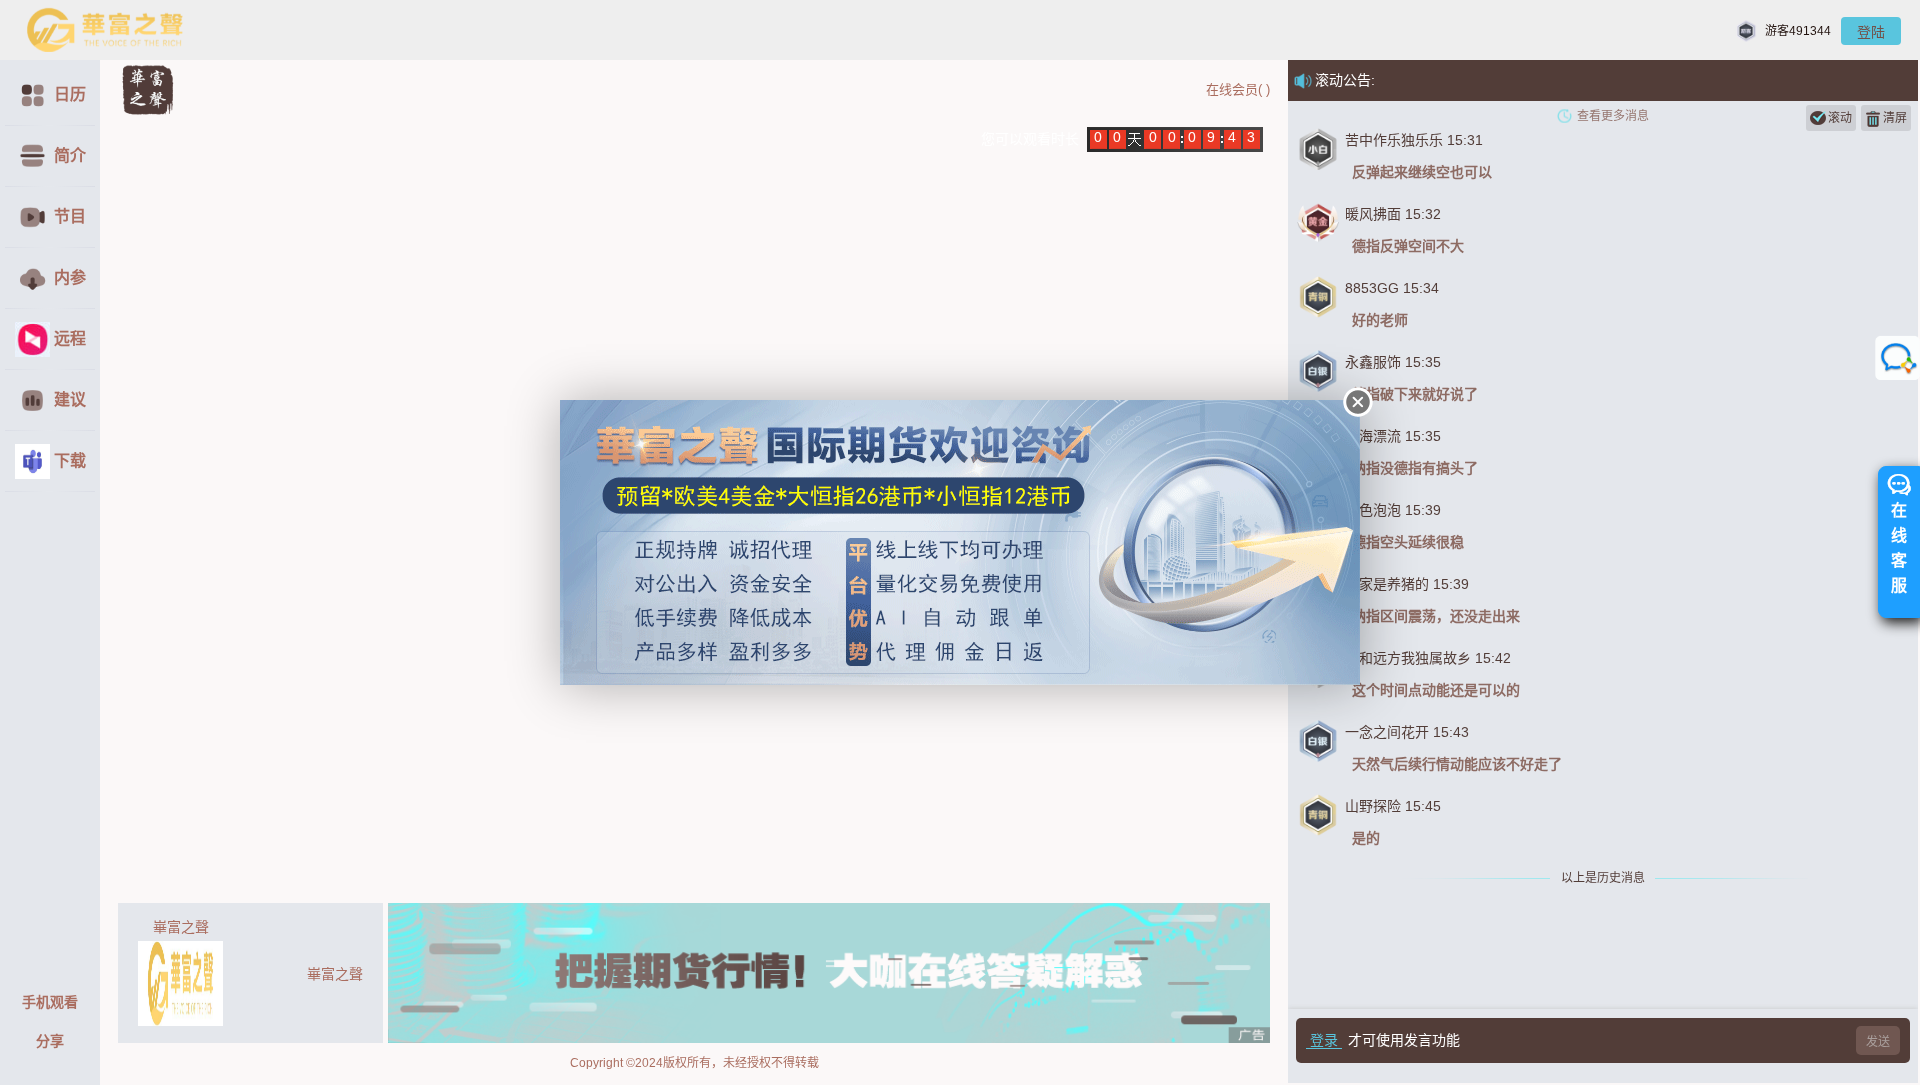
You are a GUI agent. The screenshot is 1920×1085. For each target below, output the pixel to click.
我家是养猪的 (1387, 584)
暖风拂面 (1373, 214)
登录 (1324, 1040)
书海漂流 (1373, 436)
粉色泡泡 (1373, 510)
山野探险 (1373, 806)
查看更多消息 (1613, 116)
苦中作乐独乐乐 (1394, 140)
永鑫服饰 (1373, 362)
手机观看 (50, 1002)
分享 (50, 1041)
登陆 (1871, 32)
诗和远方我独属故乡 (1408, 658)
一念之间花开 (1387, 732)
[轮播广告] (829, 973)
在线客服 (1899, 548)
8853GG (1372, 288)
